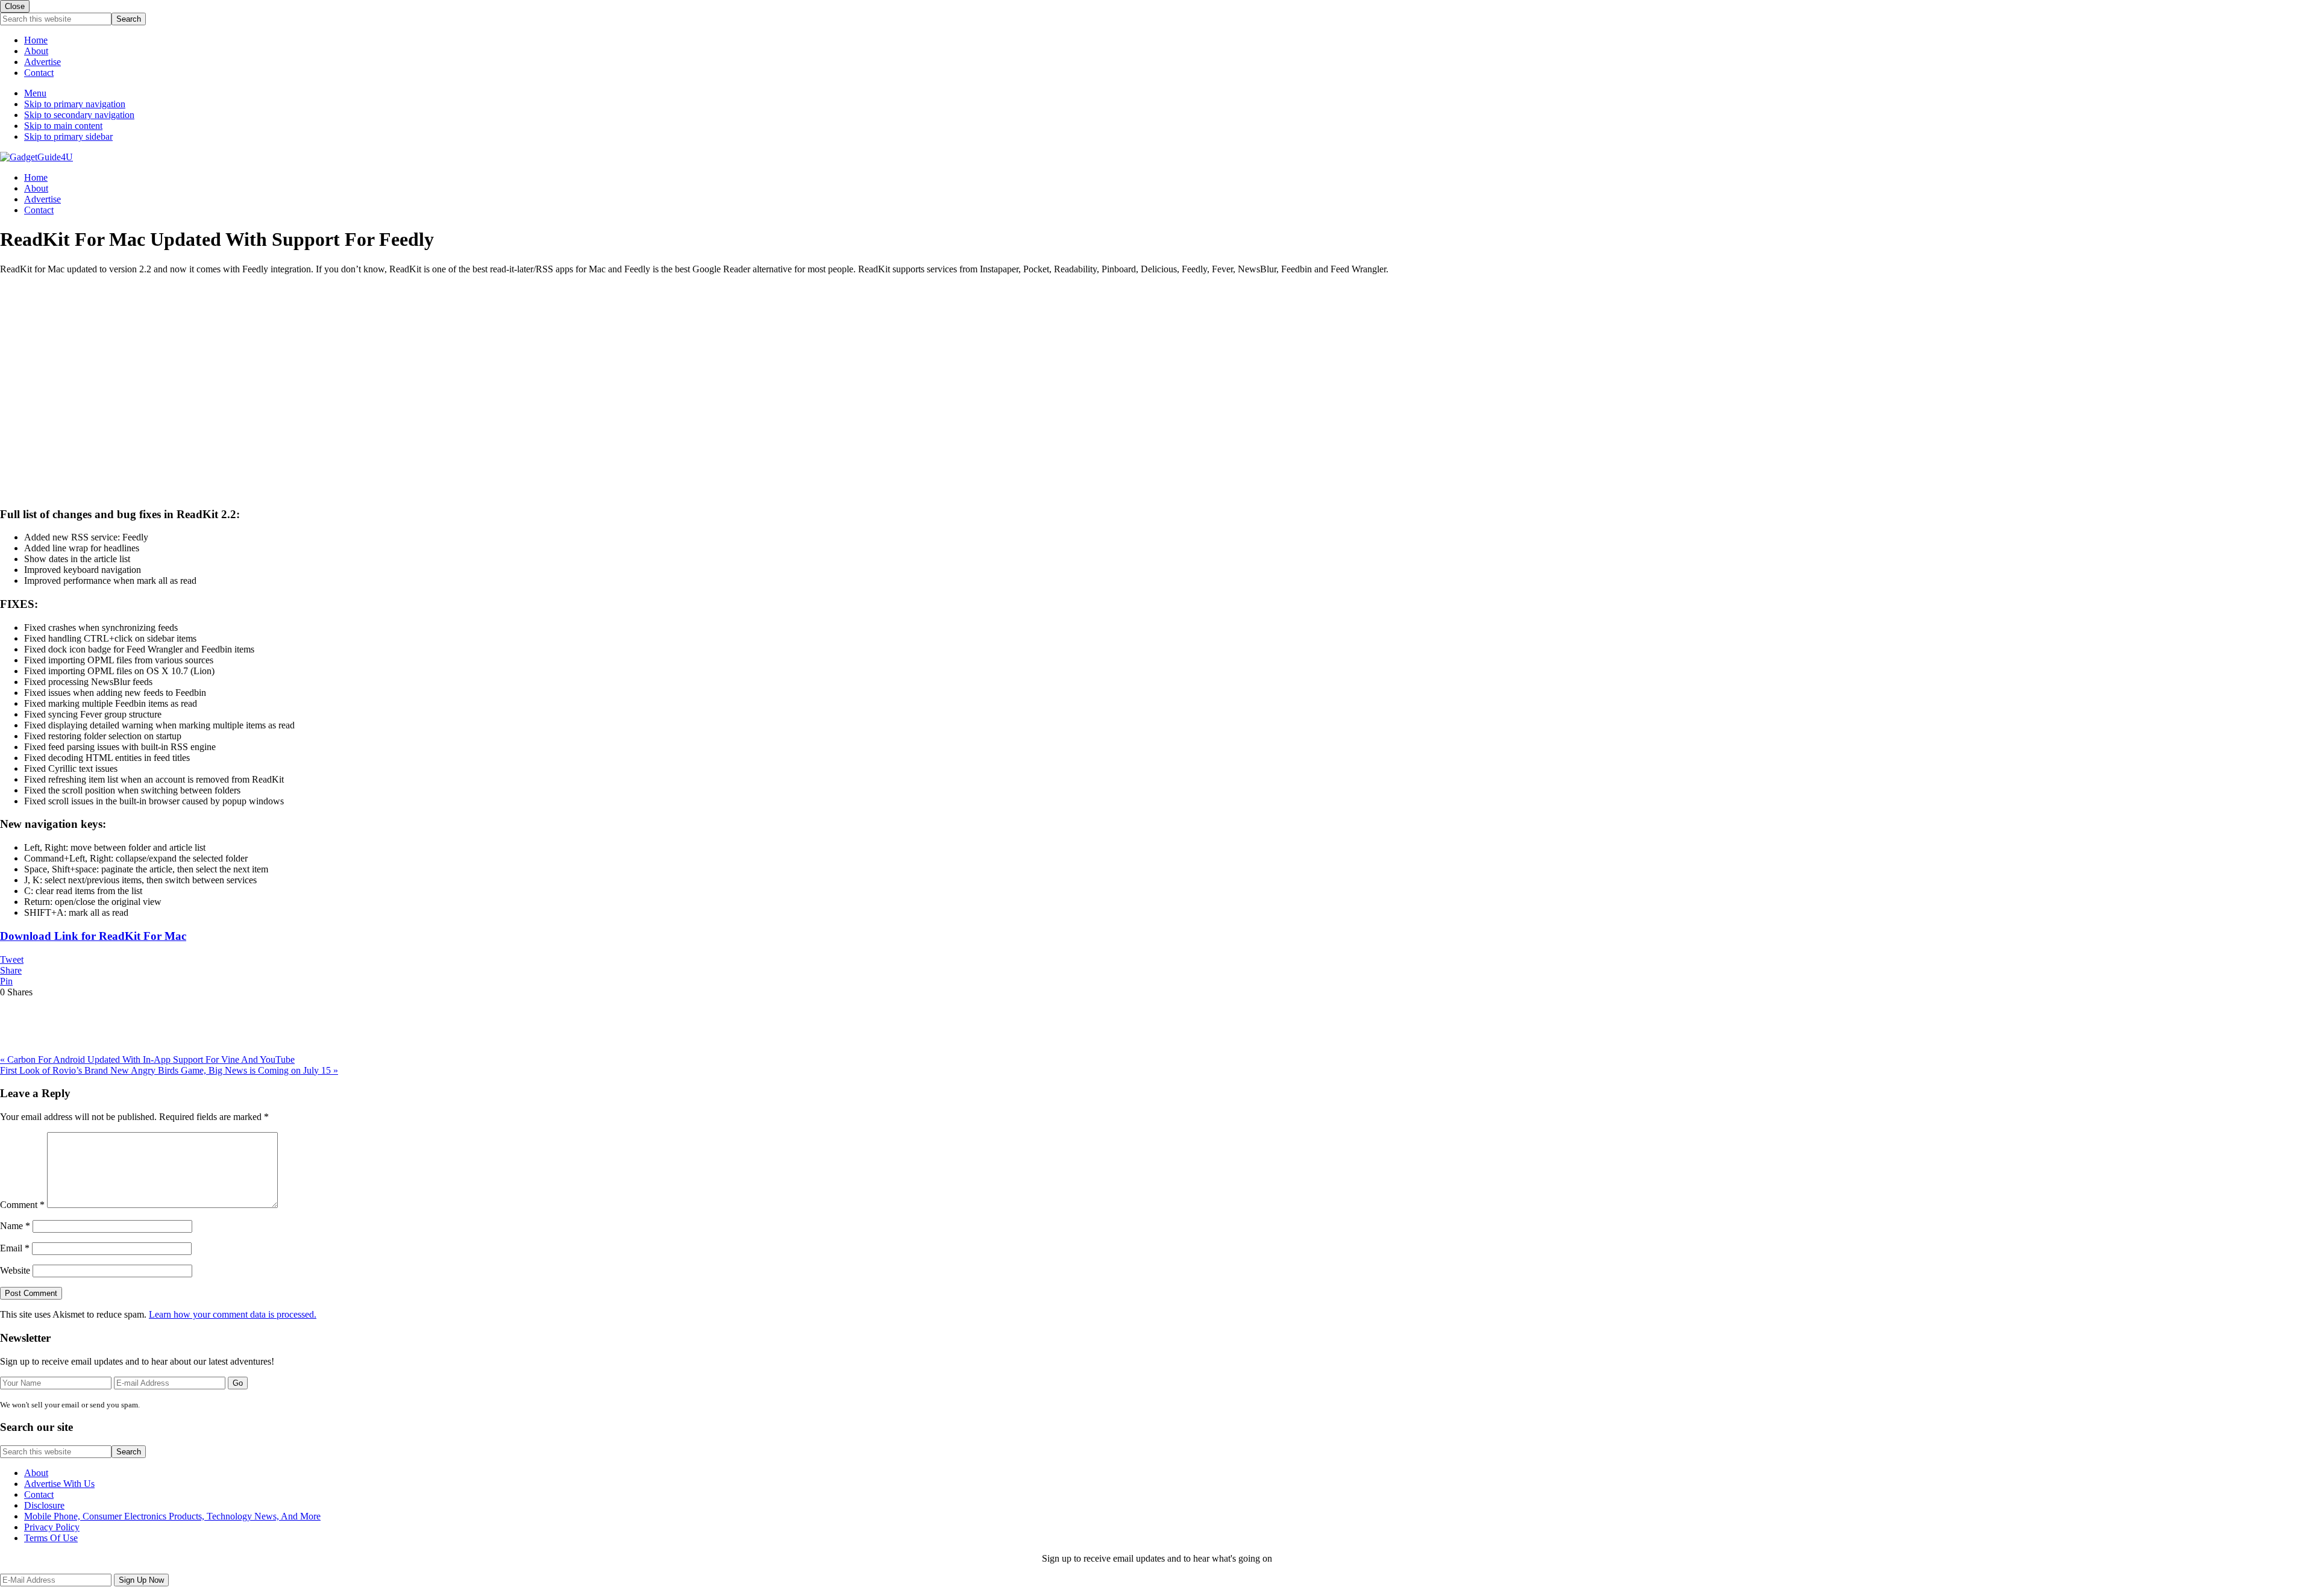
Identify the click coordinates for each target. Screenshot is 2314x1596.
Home (36, 40)
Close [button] (15, 6)
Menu (35, 93)
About (36, 51)
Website (15, 1270)
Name (15, 1226)
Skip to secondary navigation (79, 115)
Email (15, 1248)
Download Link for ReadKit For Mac (93, 936)
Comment (22, 1205)
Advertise (42, 62)
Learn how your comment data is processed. (233, 1314)
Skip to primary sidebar (68, 136)
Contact (39, 73)
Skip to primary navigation (75, 104)
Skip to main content (63, 126)
